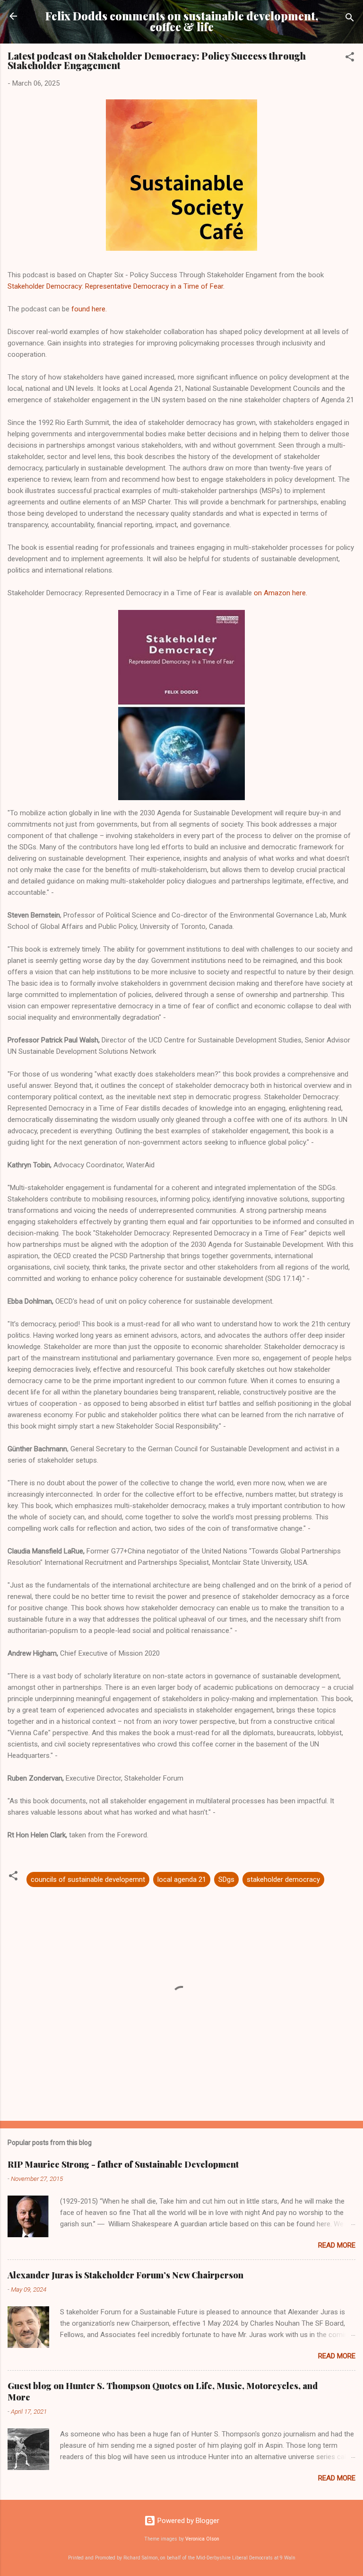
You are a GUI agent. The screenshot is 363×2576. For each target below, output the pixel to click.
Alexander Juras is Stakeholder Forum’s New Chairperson (125, 2275)
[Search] (350, 19)
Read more (337, 2245)
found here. (88, 309)
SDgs (226, 1879)
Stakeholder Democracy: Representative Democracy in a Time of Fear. (116, 286)
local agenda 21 (182, 1879)
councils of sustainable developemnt (88, 1879)
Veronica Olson (202, 2539)
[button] (350, 58)
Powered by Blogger (187, 2521)
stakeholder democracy (283, 1879)
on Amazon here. (281, 593)
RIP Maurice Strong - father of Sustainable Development (123, 2164)
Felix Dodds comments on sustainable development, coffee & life (182, 21)
